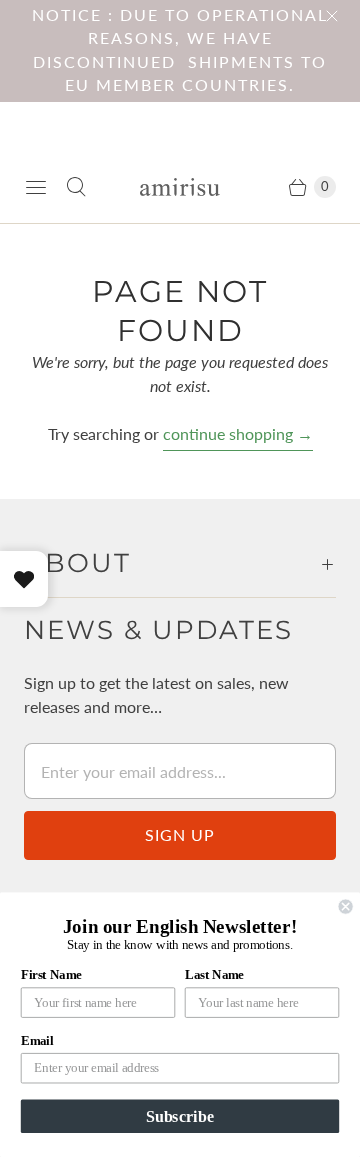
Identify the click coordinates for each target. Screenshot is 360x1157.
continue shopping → (238, 433)
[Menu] (36, 187)
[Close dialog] (346, 907)
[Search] (76, 187)
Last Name (214, 975)
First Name (51, 975)
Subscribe (180, 1116)
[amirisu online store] (180, 187)
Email (37, 1041)
